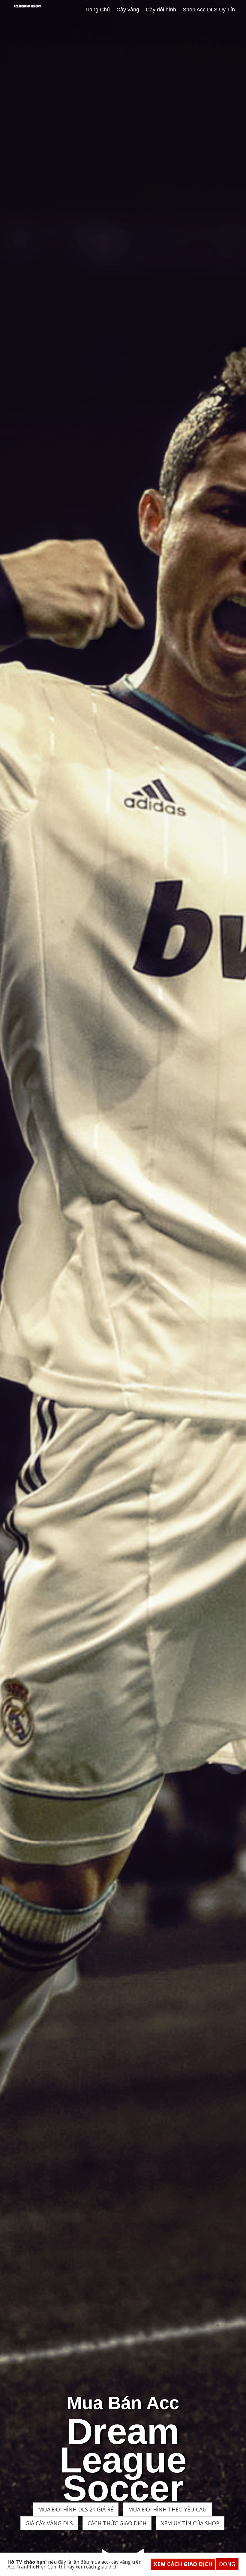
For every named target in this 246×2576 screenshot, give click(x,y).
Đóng (227, 2564)
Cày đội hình (161, 10)
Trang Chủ (97, 10)
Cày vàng (128, 10)
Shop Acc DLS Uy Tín (209, 10)
